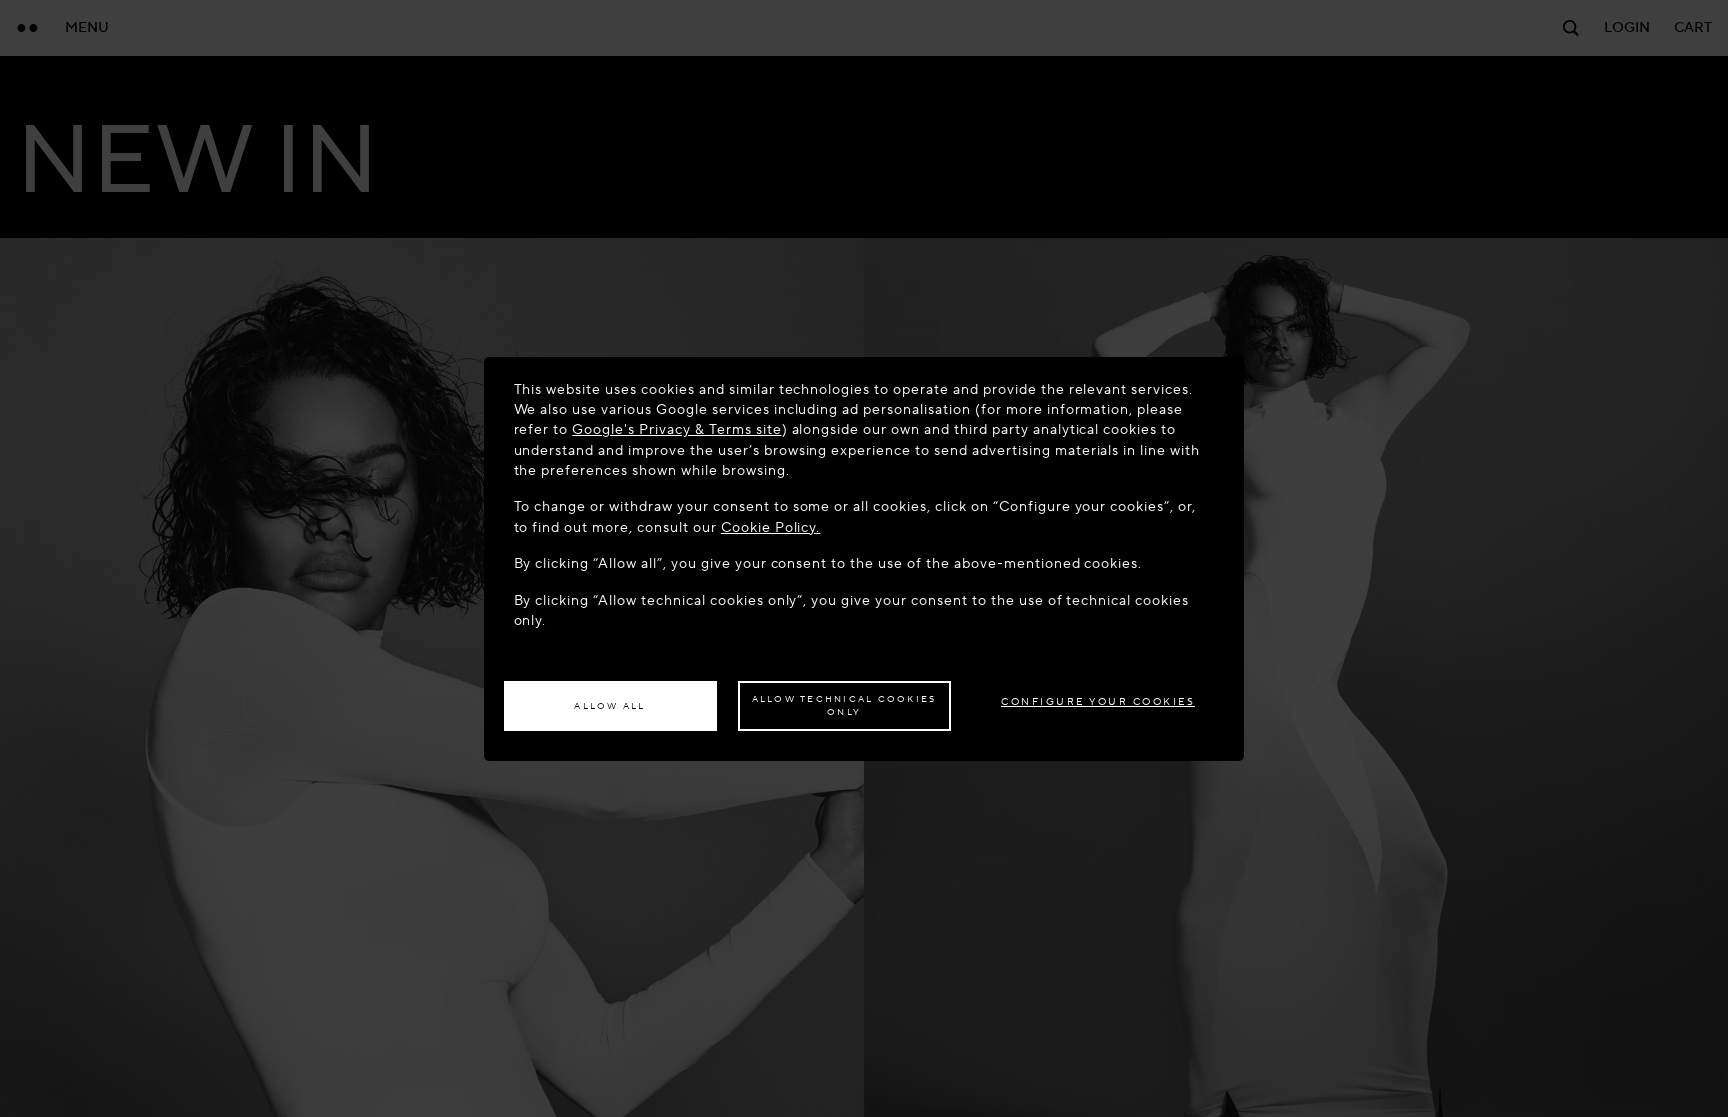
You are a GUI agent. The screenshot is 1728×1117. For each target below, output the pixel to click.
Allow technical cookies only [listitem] (844, 706)
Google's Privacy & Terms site (676, 429)
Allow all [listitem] (609, 706)
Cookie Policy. (771, 527)
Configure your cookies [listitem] (1098, 701)
